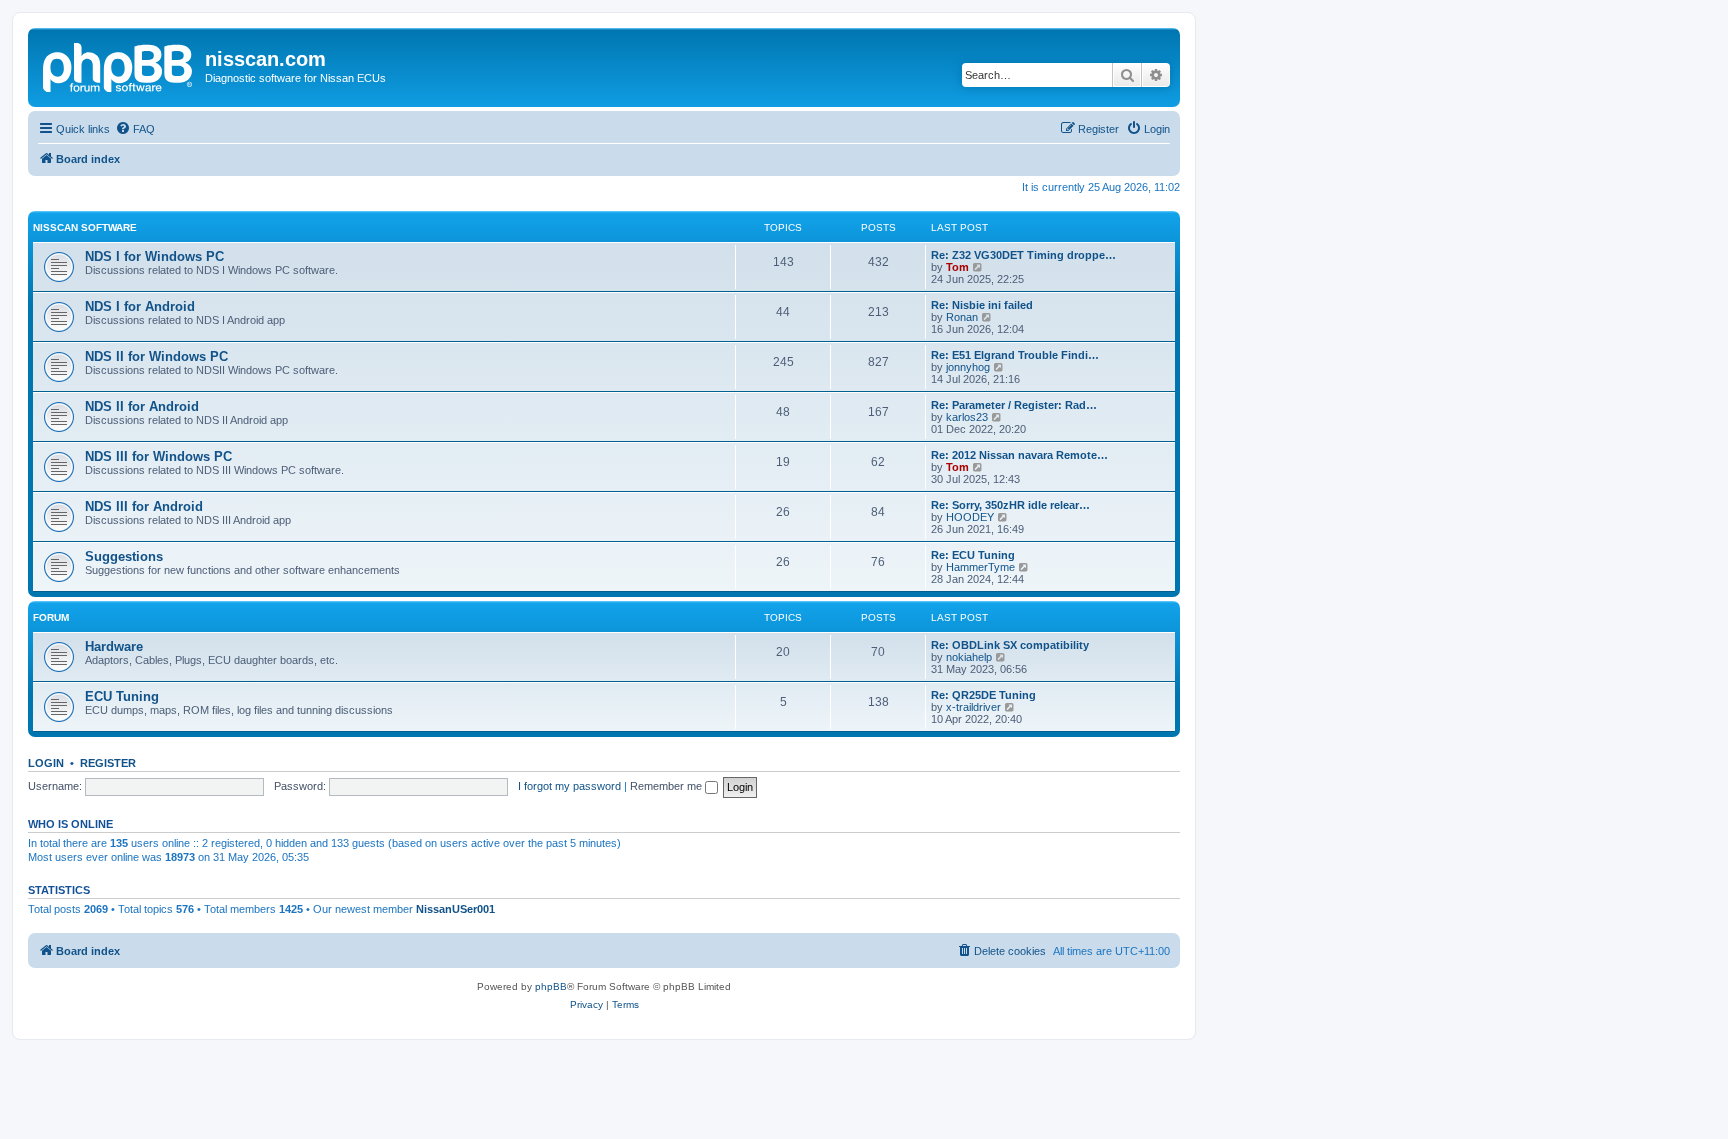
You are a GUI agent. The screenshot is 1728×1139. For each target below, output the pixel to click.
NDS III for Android (144, 506)
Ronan (962, 317)
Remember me (667, 786)
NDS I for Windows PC (154, 256)
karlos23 (967, 417)
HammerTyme (980, 567)
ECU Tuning (122, 696)
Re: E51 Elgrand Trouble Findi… (1015, 355)
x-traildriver (973, 707)
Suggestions (124, 556)
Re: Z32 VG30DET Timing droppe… (1023, 255)
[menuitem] (135, 129)
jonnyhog (968, 367)
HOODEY (970, 517)
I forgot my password (569, 786)
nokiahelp (969, 657)
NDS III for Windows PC (158, 456)
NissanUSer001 (455, 909)
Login (46, 763)
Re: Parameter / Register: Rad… (1014, 405)
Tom (957, 267)
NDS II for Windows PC (156, 356)
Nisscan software (85, 227)
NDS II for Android (142, 406)
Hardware (114, 646)
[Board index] (119, 65)
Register (108, 763)
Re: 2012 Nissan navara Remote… (1019, 455)
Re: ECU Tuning (973, 555)
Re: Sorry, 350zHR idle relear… (1010, 505)
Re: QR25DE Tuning (983, 695)
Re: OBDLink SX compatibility (1010, 645)
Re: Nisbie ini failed (982, 305)
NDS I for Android (140, 306)
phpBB (551, 986)
